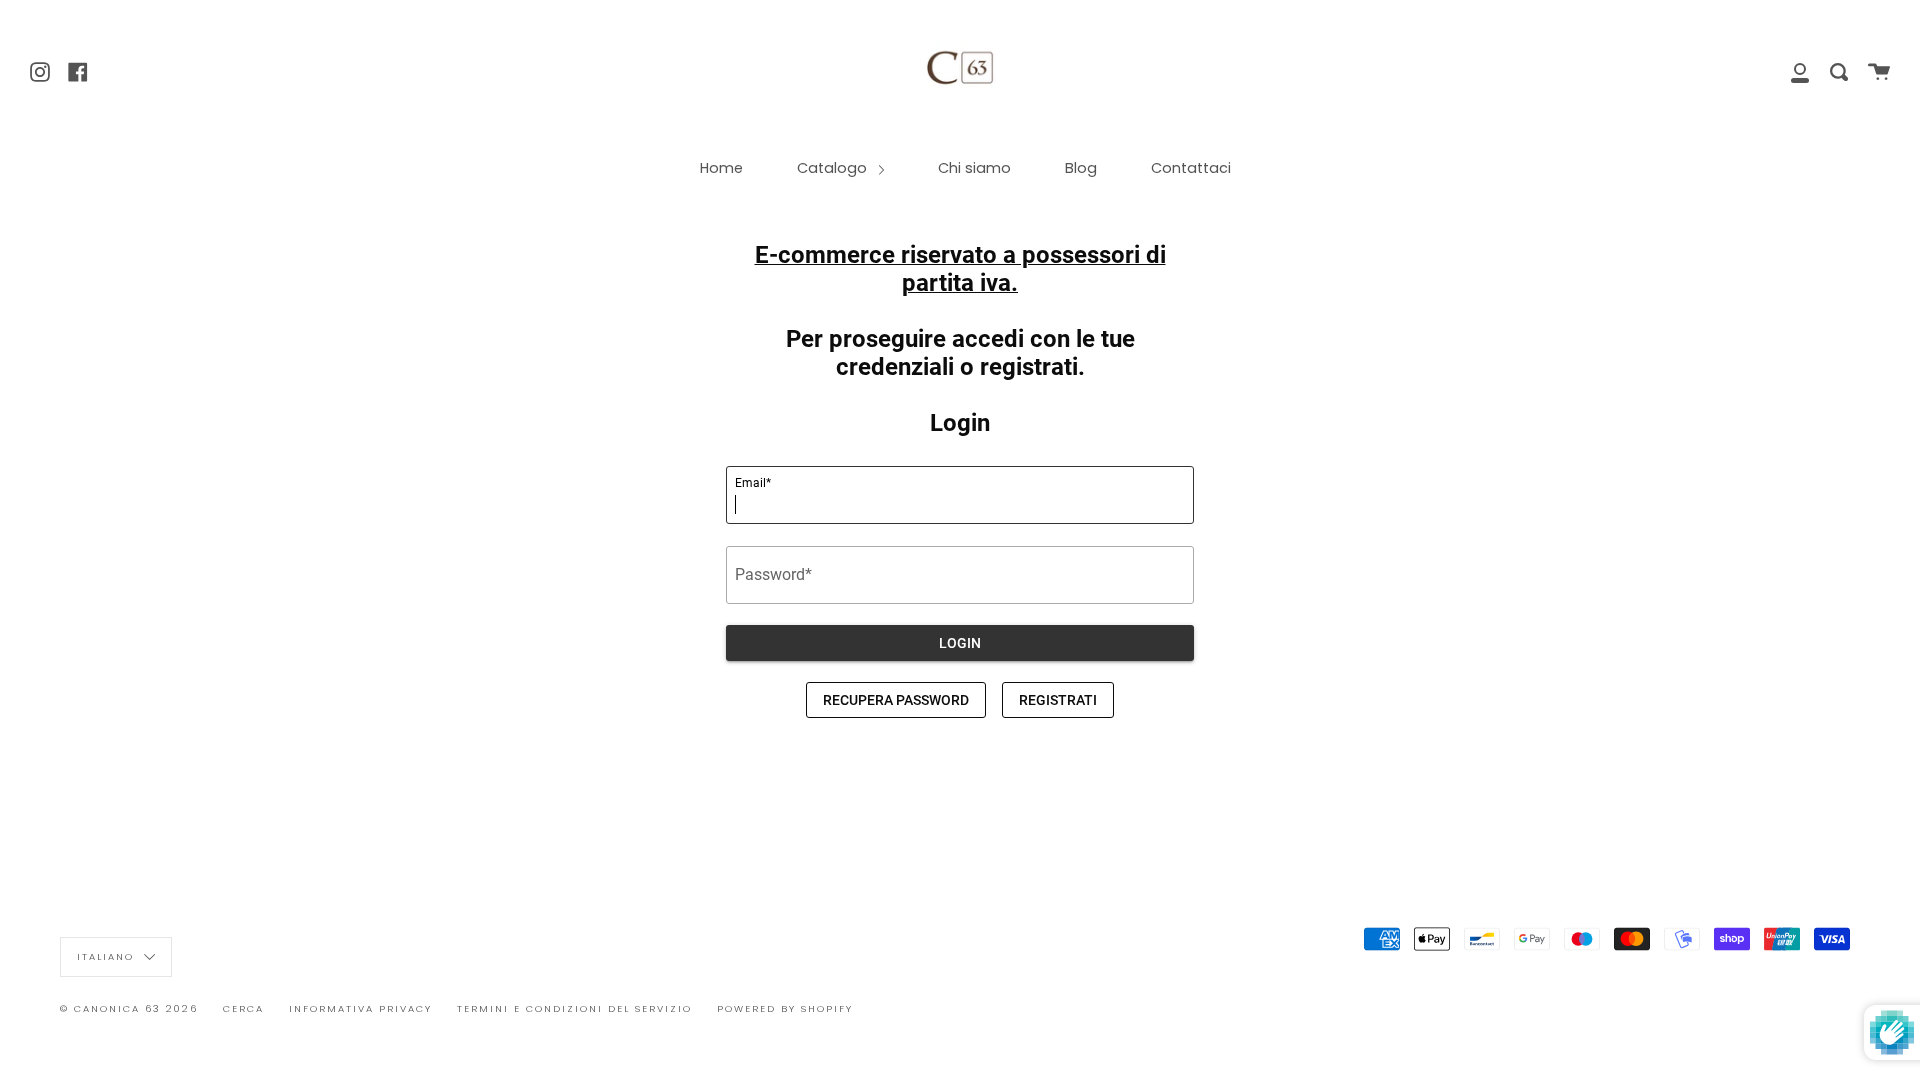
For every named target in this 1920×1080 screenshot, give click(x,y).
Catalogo (834, 168)
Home (721, 168)
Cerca (243, 1008)
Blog (1081, 168)
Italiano (108, 955)
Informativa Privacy (360, 1008)
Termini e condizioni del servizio (574, 1008)
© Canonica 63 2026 (129, 1008)
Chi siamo (974, 168)
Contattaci (1191, 168)
